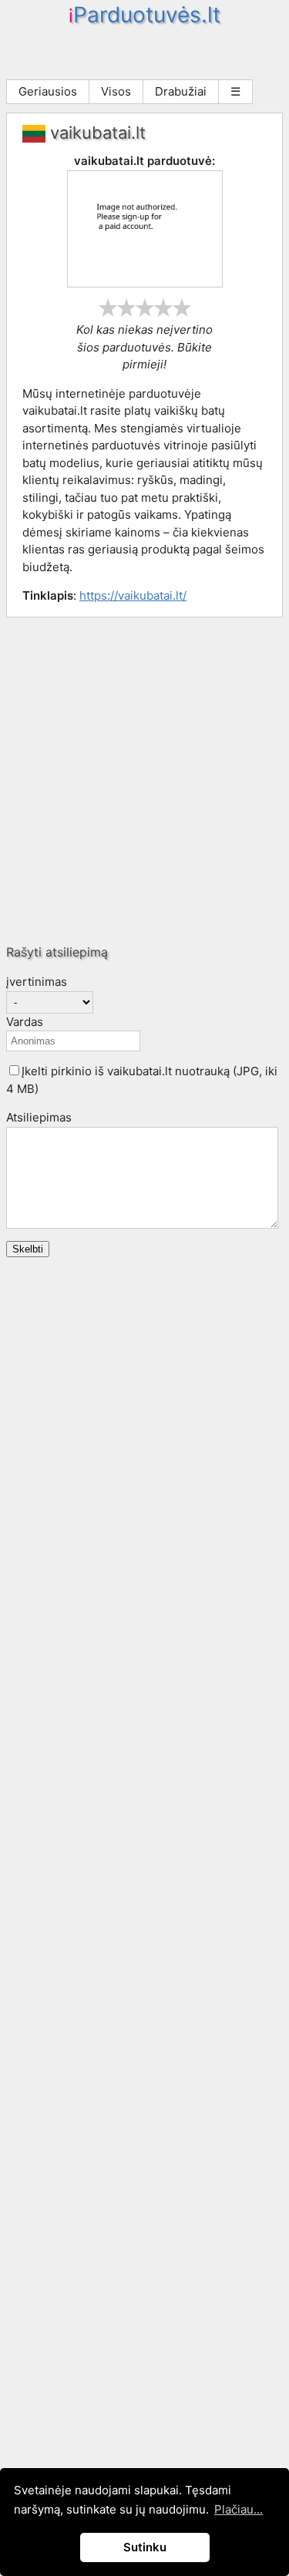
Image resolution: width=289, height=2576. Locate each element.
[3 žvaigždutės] (145, 308)
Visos (116, 91)
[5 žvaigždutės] (182, 308)
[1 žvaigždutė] (108, 308)
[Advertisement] (144, 780)
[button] (14, 1070)
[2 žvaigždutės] (126, 308)
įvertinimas (37, 982)
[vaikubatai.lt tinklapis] (145, 283)
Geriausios (48, 91)
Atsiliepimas (39, 1117)
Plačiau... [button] (239, 2509)
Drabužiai (181, 91)
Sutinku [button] (145, 2547)
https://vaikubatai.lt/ (133, 595)
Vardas (25, 1022)
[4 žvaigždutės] (163, 308)
